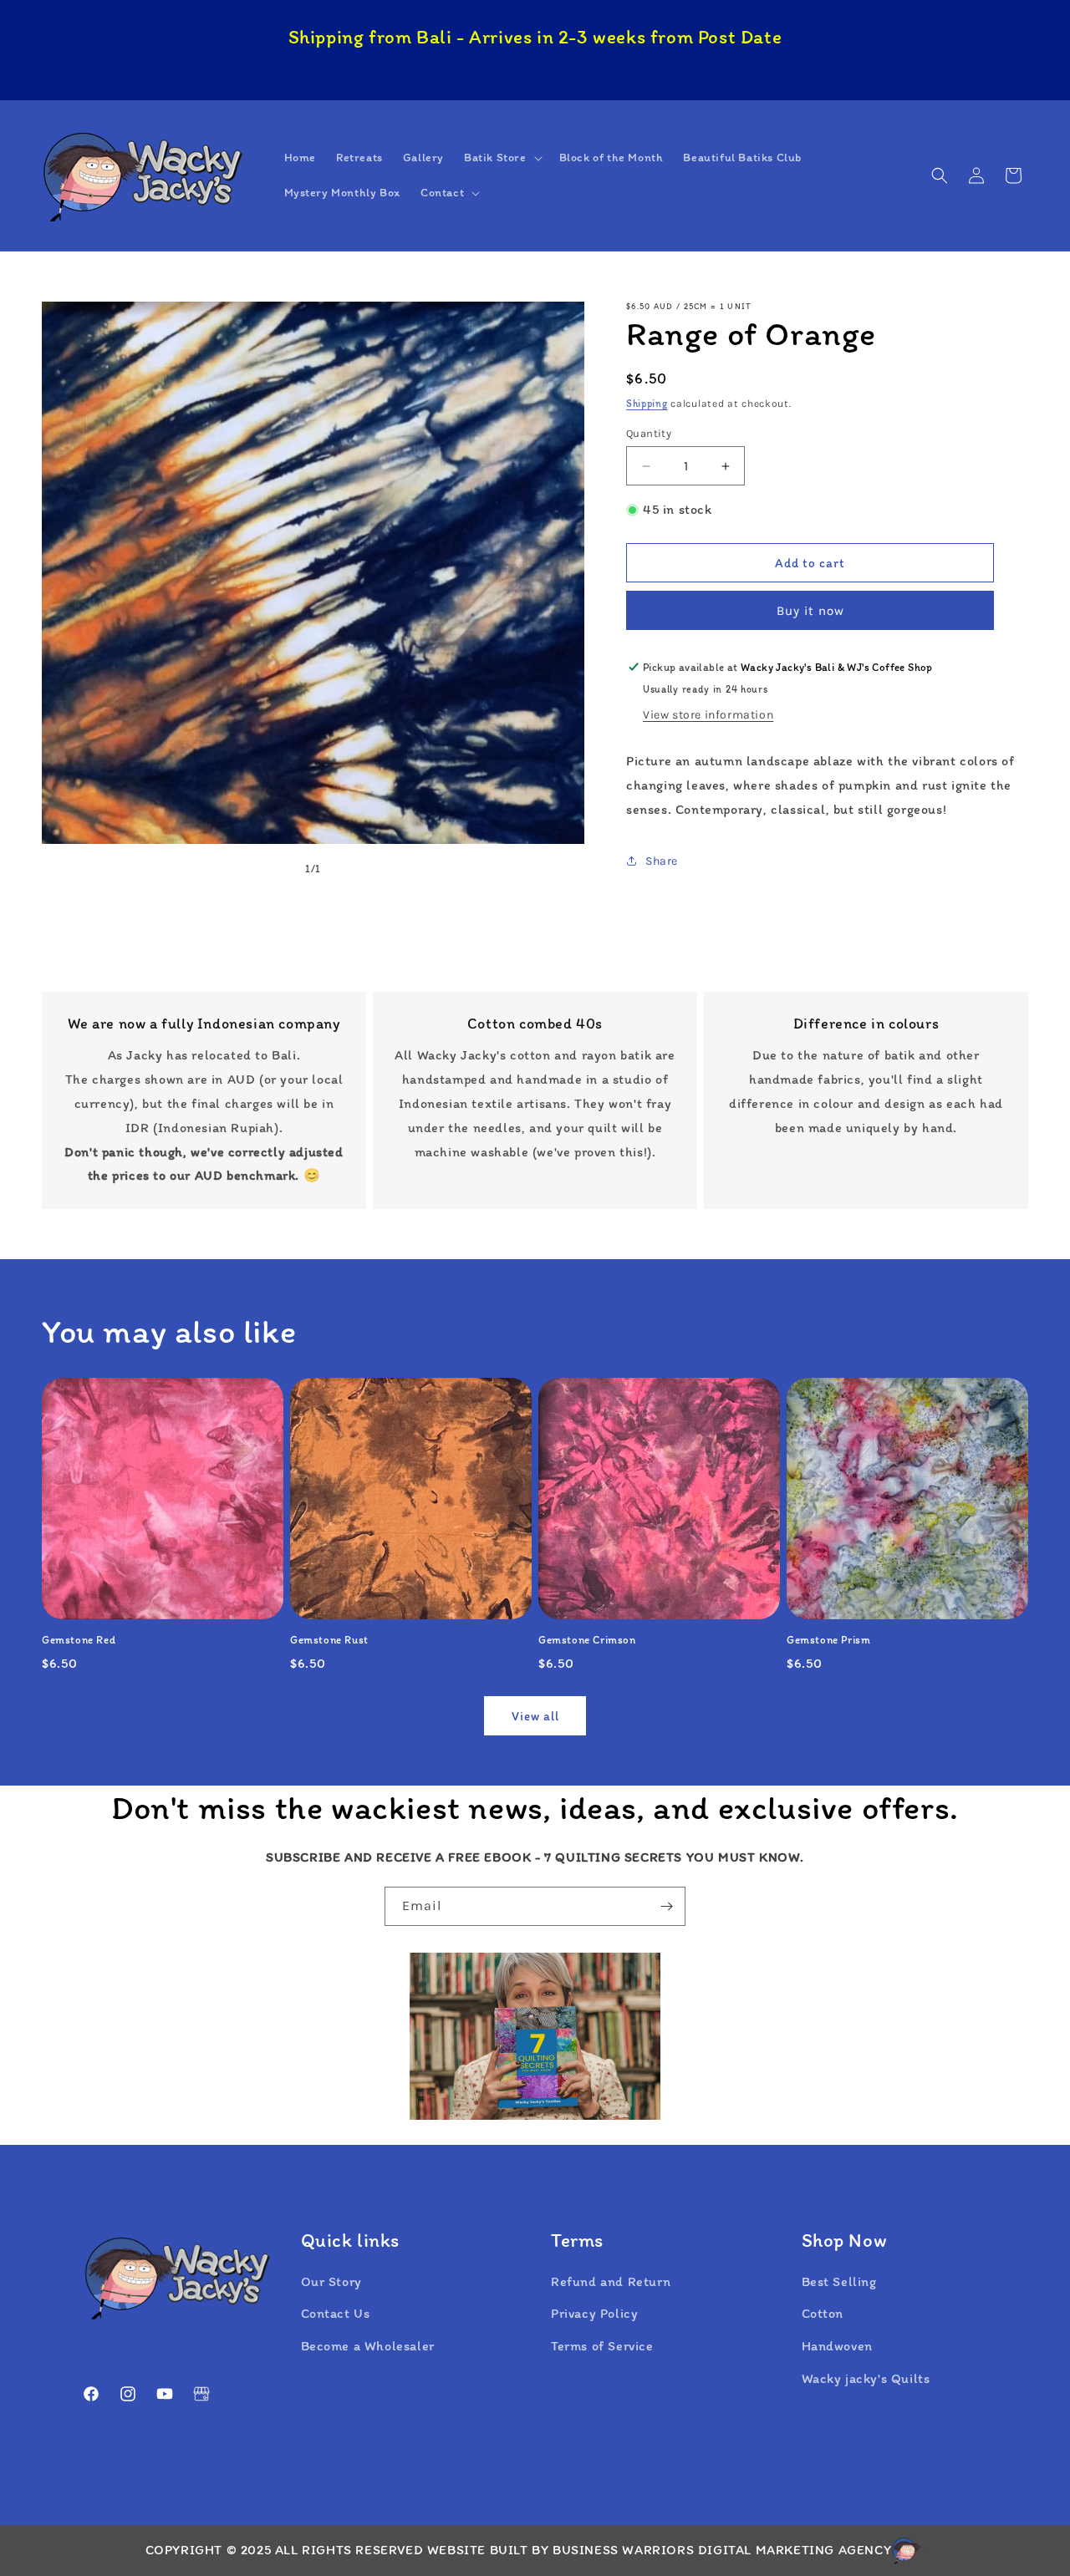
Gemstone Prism (828, 1640)
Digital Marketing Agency (795, 2550)
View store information (708, 715)
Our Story (331, 2281)
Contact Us (336, 2313)
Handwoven (837, 2346)
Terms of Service (602, 2346)
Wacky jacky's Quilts (866, 2378)
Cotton (823, 2313)
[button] (502, 158)
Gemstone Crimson (587, 1640)
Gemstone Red (79, 1640)
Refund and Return (611, 2281)
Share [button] (662, 861)
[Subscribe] (666, 1906)
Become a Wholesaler (368, 2346)
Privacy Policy (594, 2313)
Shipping (647, 404)
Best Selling (839, 2281)
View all (535, 1716)
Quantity (649, 433)
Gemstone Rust (329, 1640)
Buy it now (810, 611)
